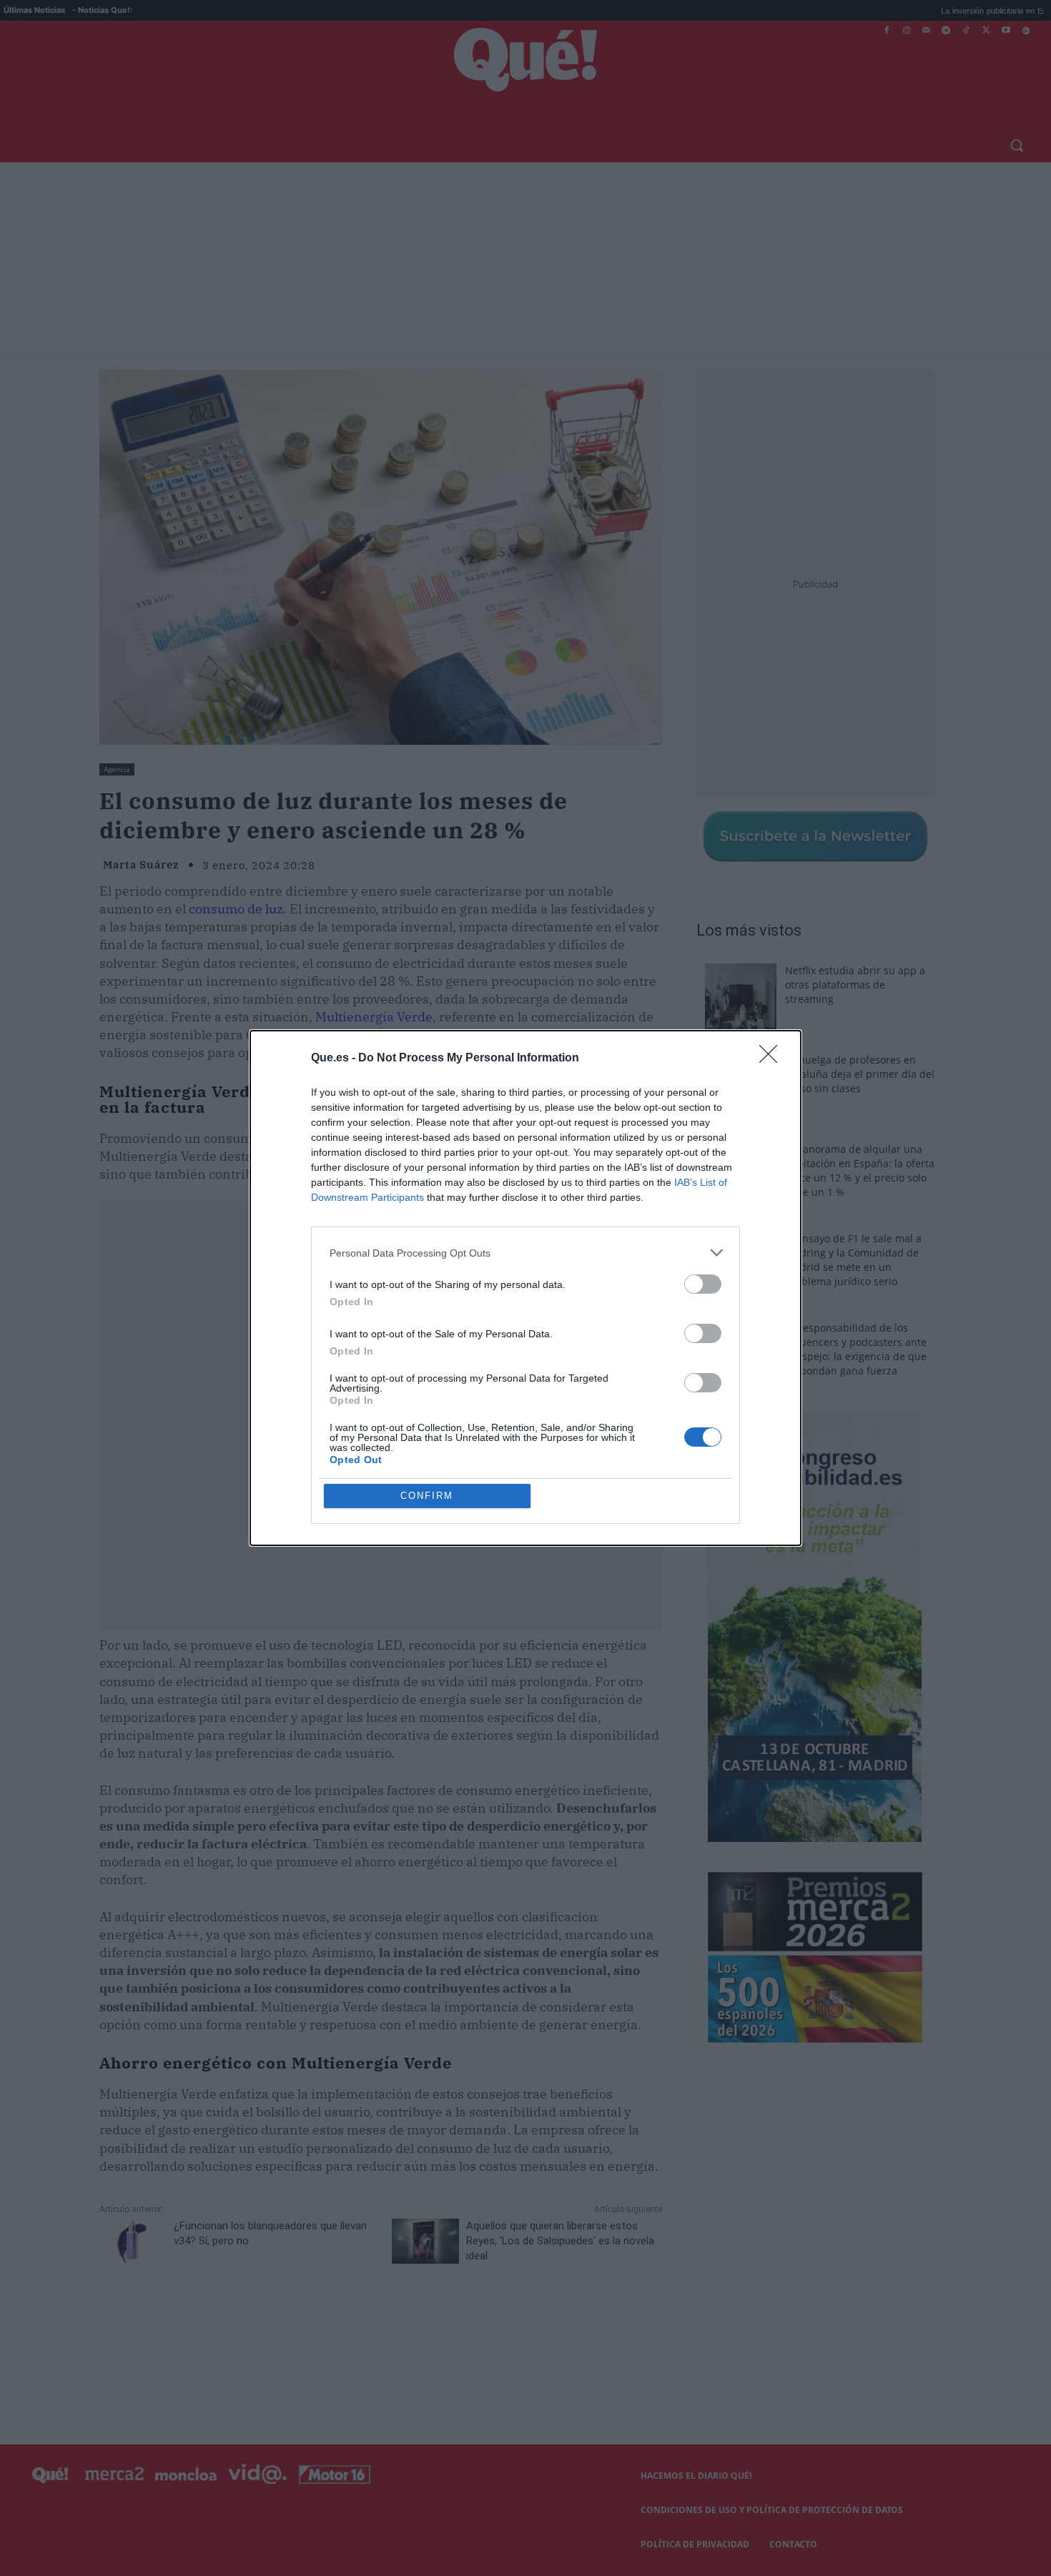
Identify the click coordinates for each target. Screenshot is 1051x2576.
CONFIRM (427, 1496)
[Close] (773, 1059)
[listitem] (525, 1253)
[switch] (703, 1284)
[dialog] (525, 1288)
